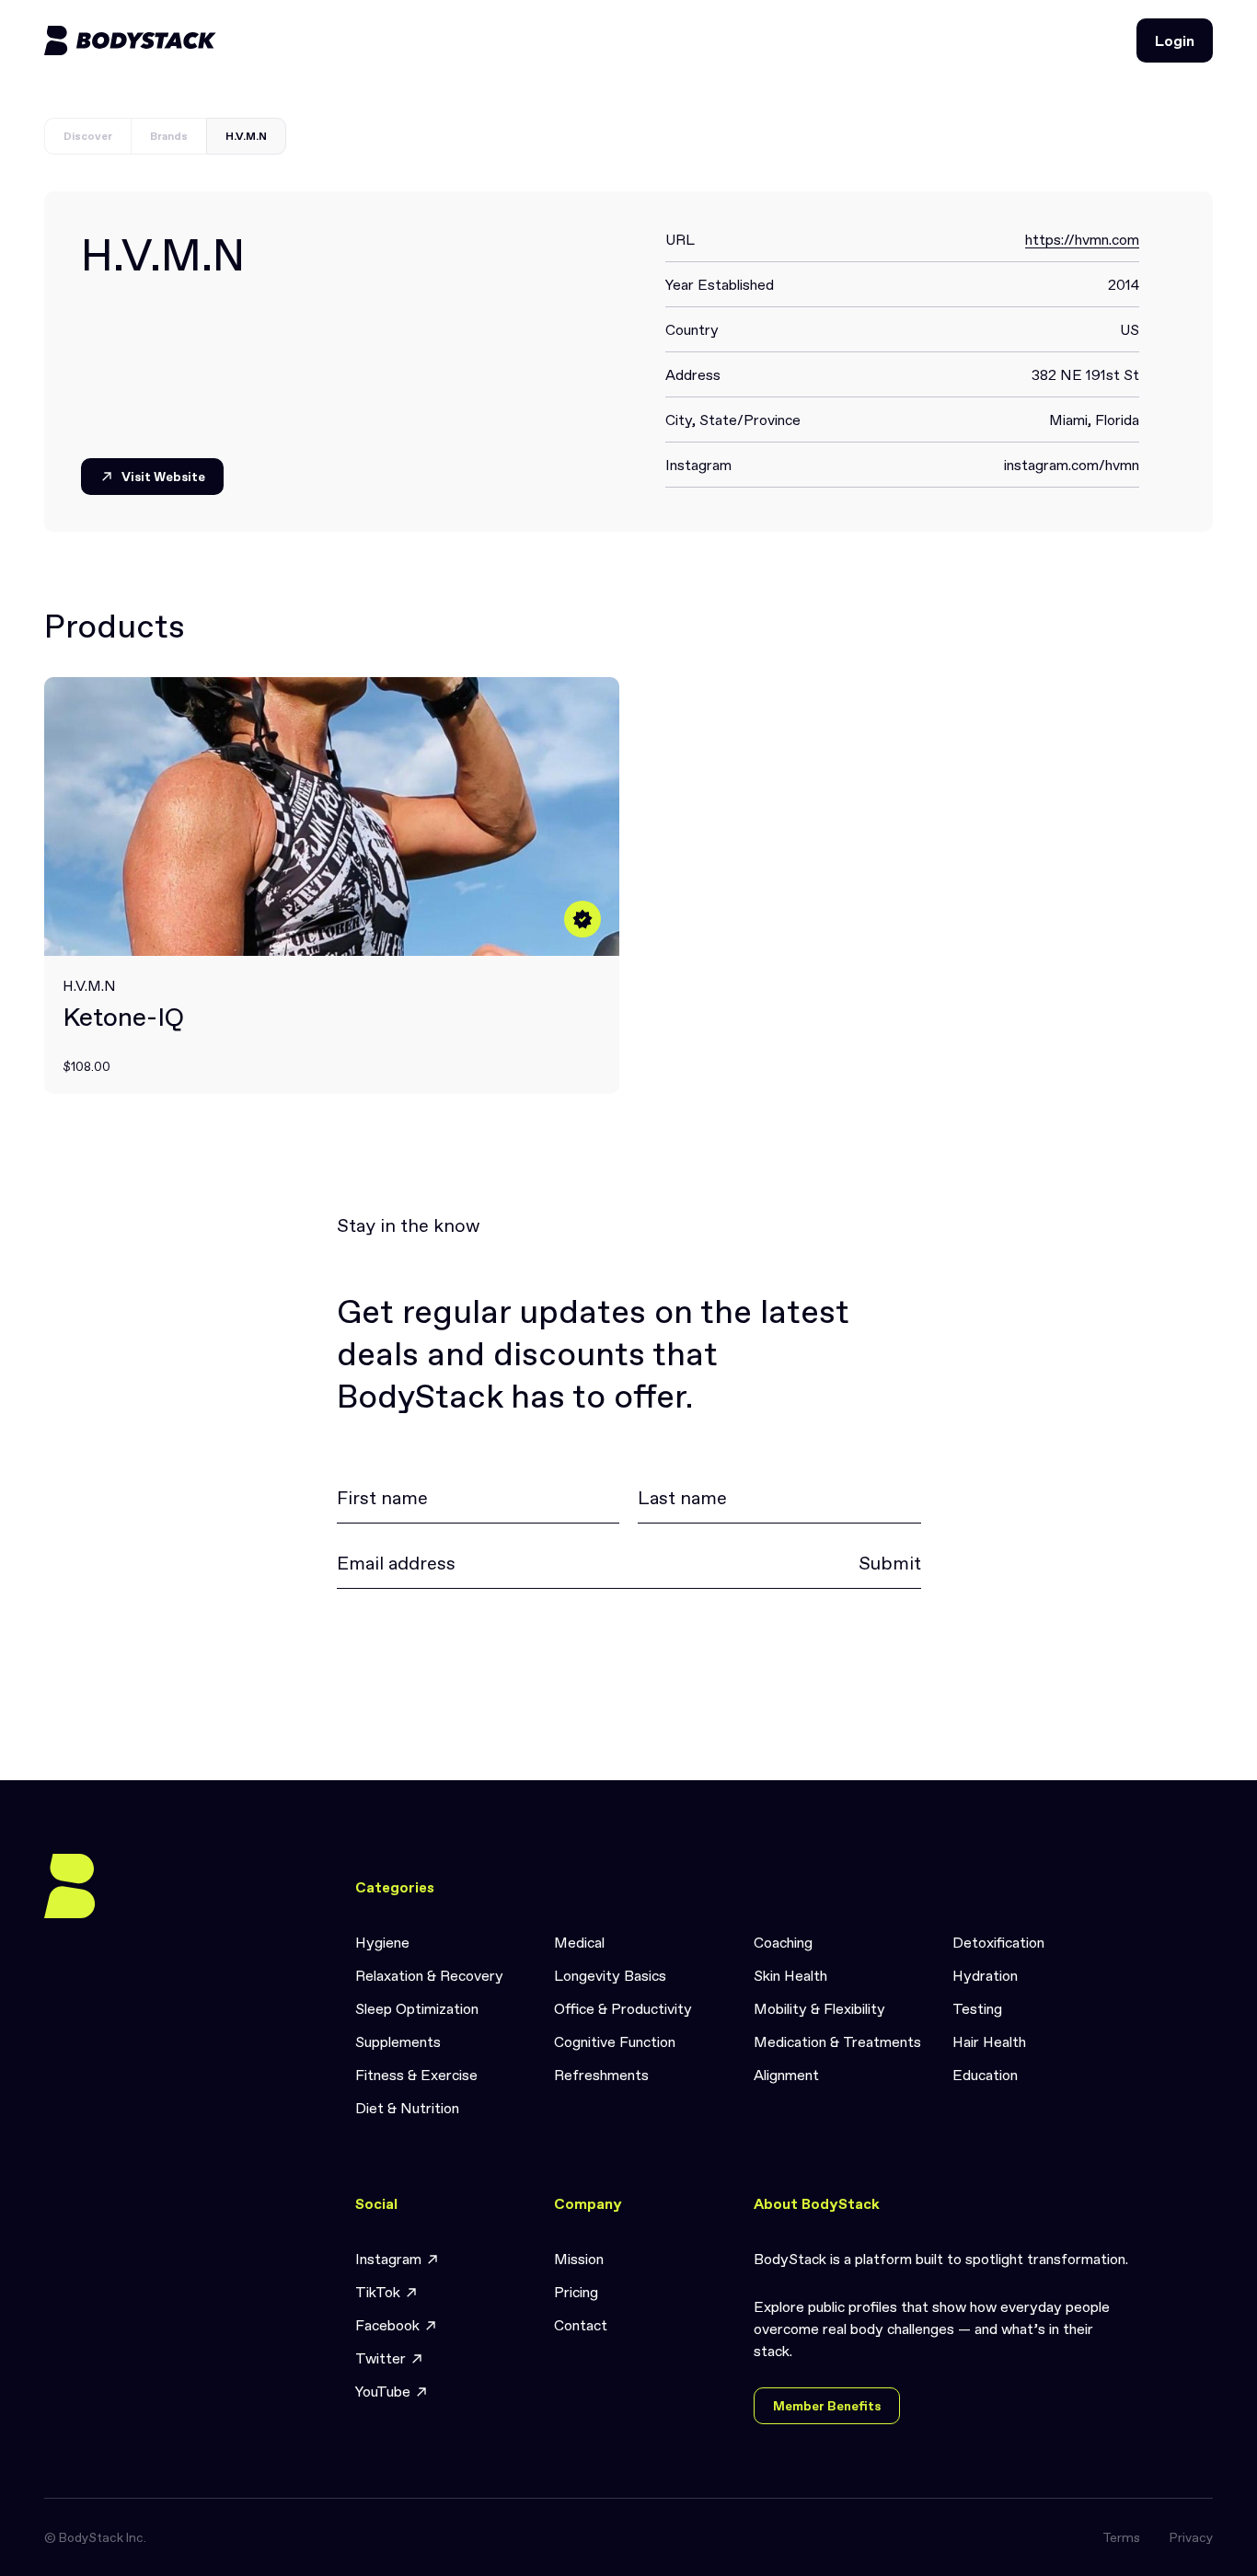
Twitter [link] (381, 2358)
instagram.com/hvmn (1072, 465)
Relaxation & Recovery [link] (429, 1975)
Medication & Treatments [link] (837, 2041)
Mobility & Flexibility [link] (819, 2008)
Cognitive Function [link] (615, 2041)
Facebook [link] (387, 2325)
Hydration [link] (985, 1975)
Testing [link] (977, 2008)
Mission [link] (579, 2259)
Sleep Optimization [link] (417, 2008)
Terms (1121, 2537)
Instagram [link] (388, 2259)
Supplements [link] (398, 2041)
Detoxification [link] (998, 1942)
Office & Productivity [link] (623, 2008)
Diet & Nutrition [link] (407, 2108)
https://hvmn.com (1082, 239)
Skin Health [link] (790, 1975)
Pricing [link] (576, 2292)
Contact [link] (581, 2325)
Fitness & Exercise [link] (416, 2075)
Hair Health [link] (989, 2041)
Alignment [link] (786, 2075)
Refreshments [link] (601, 2075)
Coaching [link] (783, 1942)
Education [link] (985, 2075)
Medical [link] (579, 1942)
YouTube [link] (383, 2391)
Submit (890, 1563)
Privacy (1191, 2537)
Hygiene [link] (382, 1942)
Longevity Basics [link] (610, 1975)
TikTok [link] (378, 2292)
